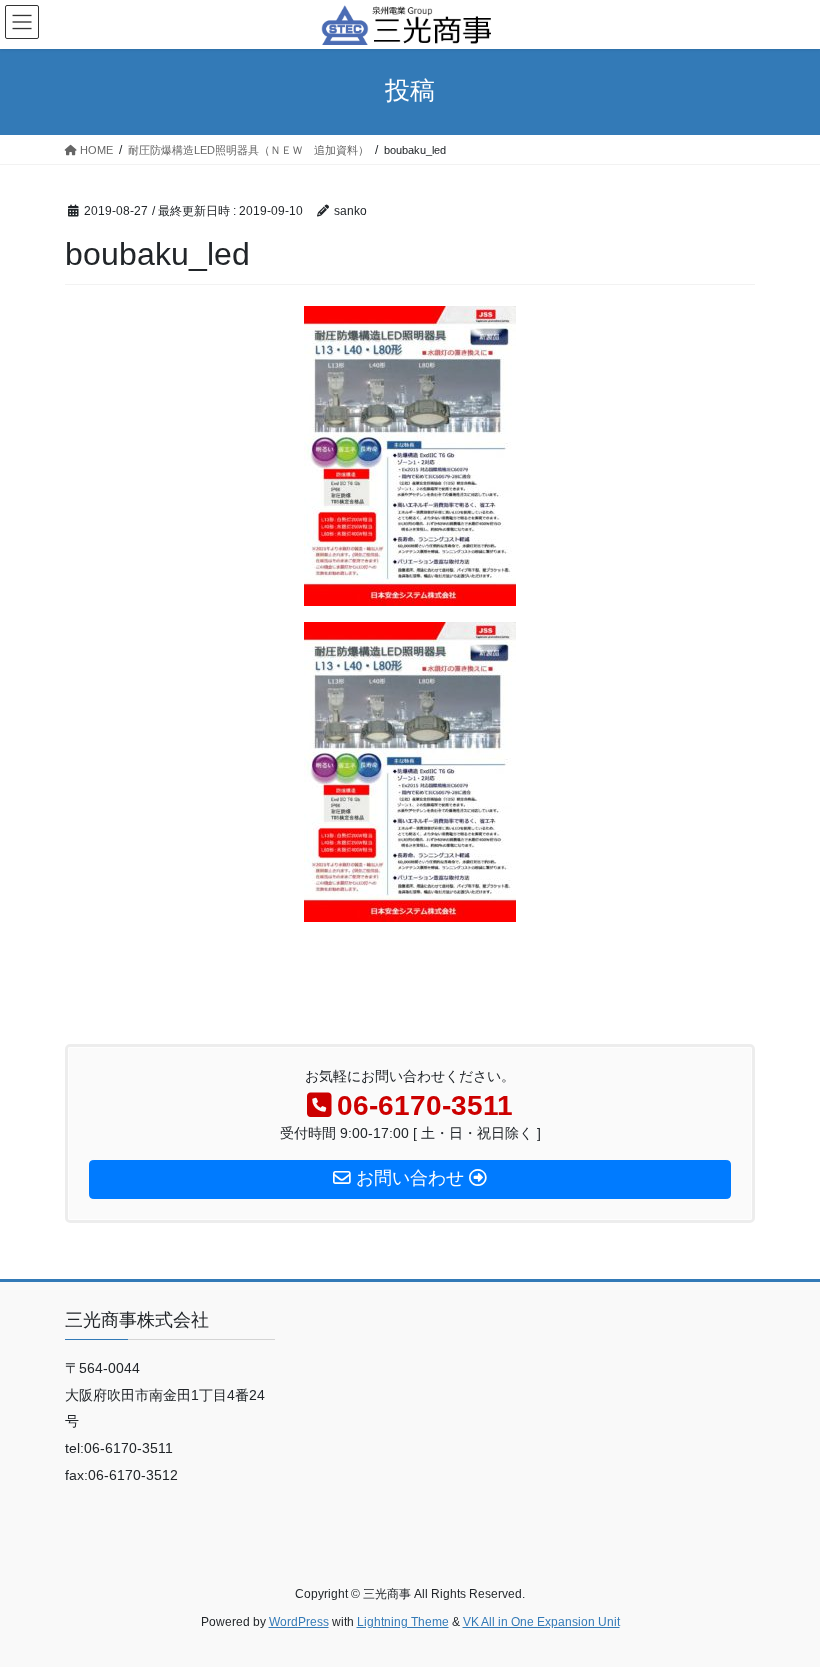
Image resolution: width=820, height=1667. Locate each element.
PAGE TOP (782, 1599)
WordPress (299, 1622)
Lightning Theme (403, 1622)
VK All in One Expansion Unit (541, 1622)
